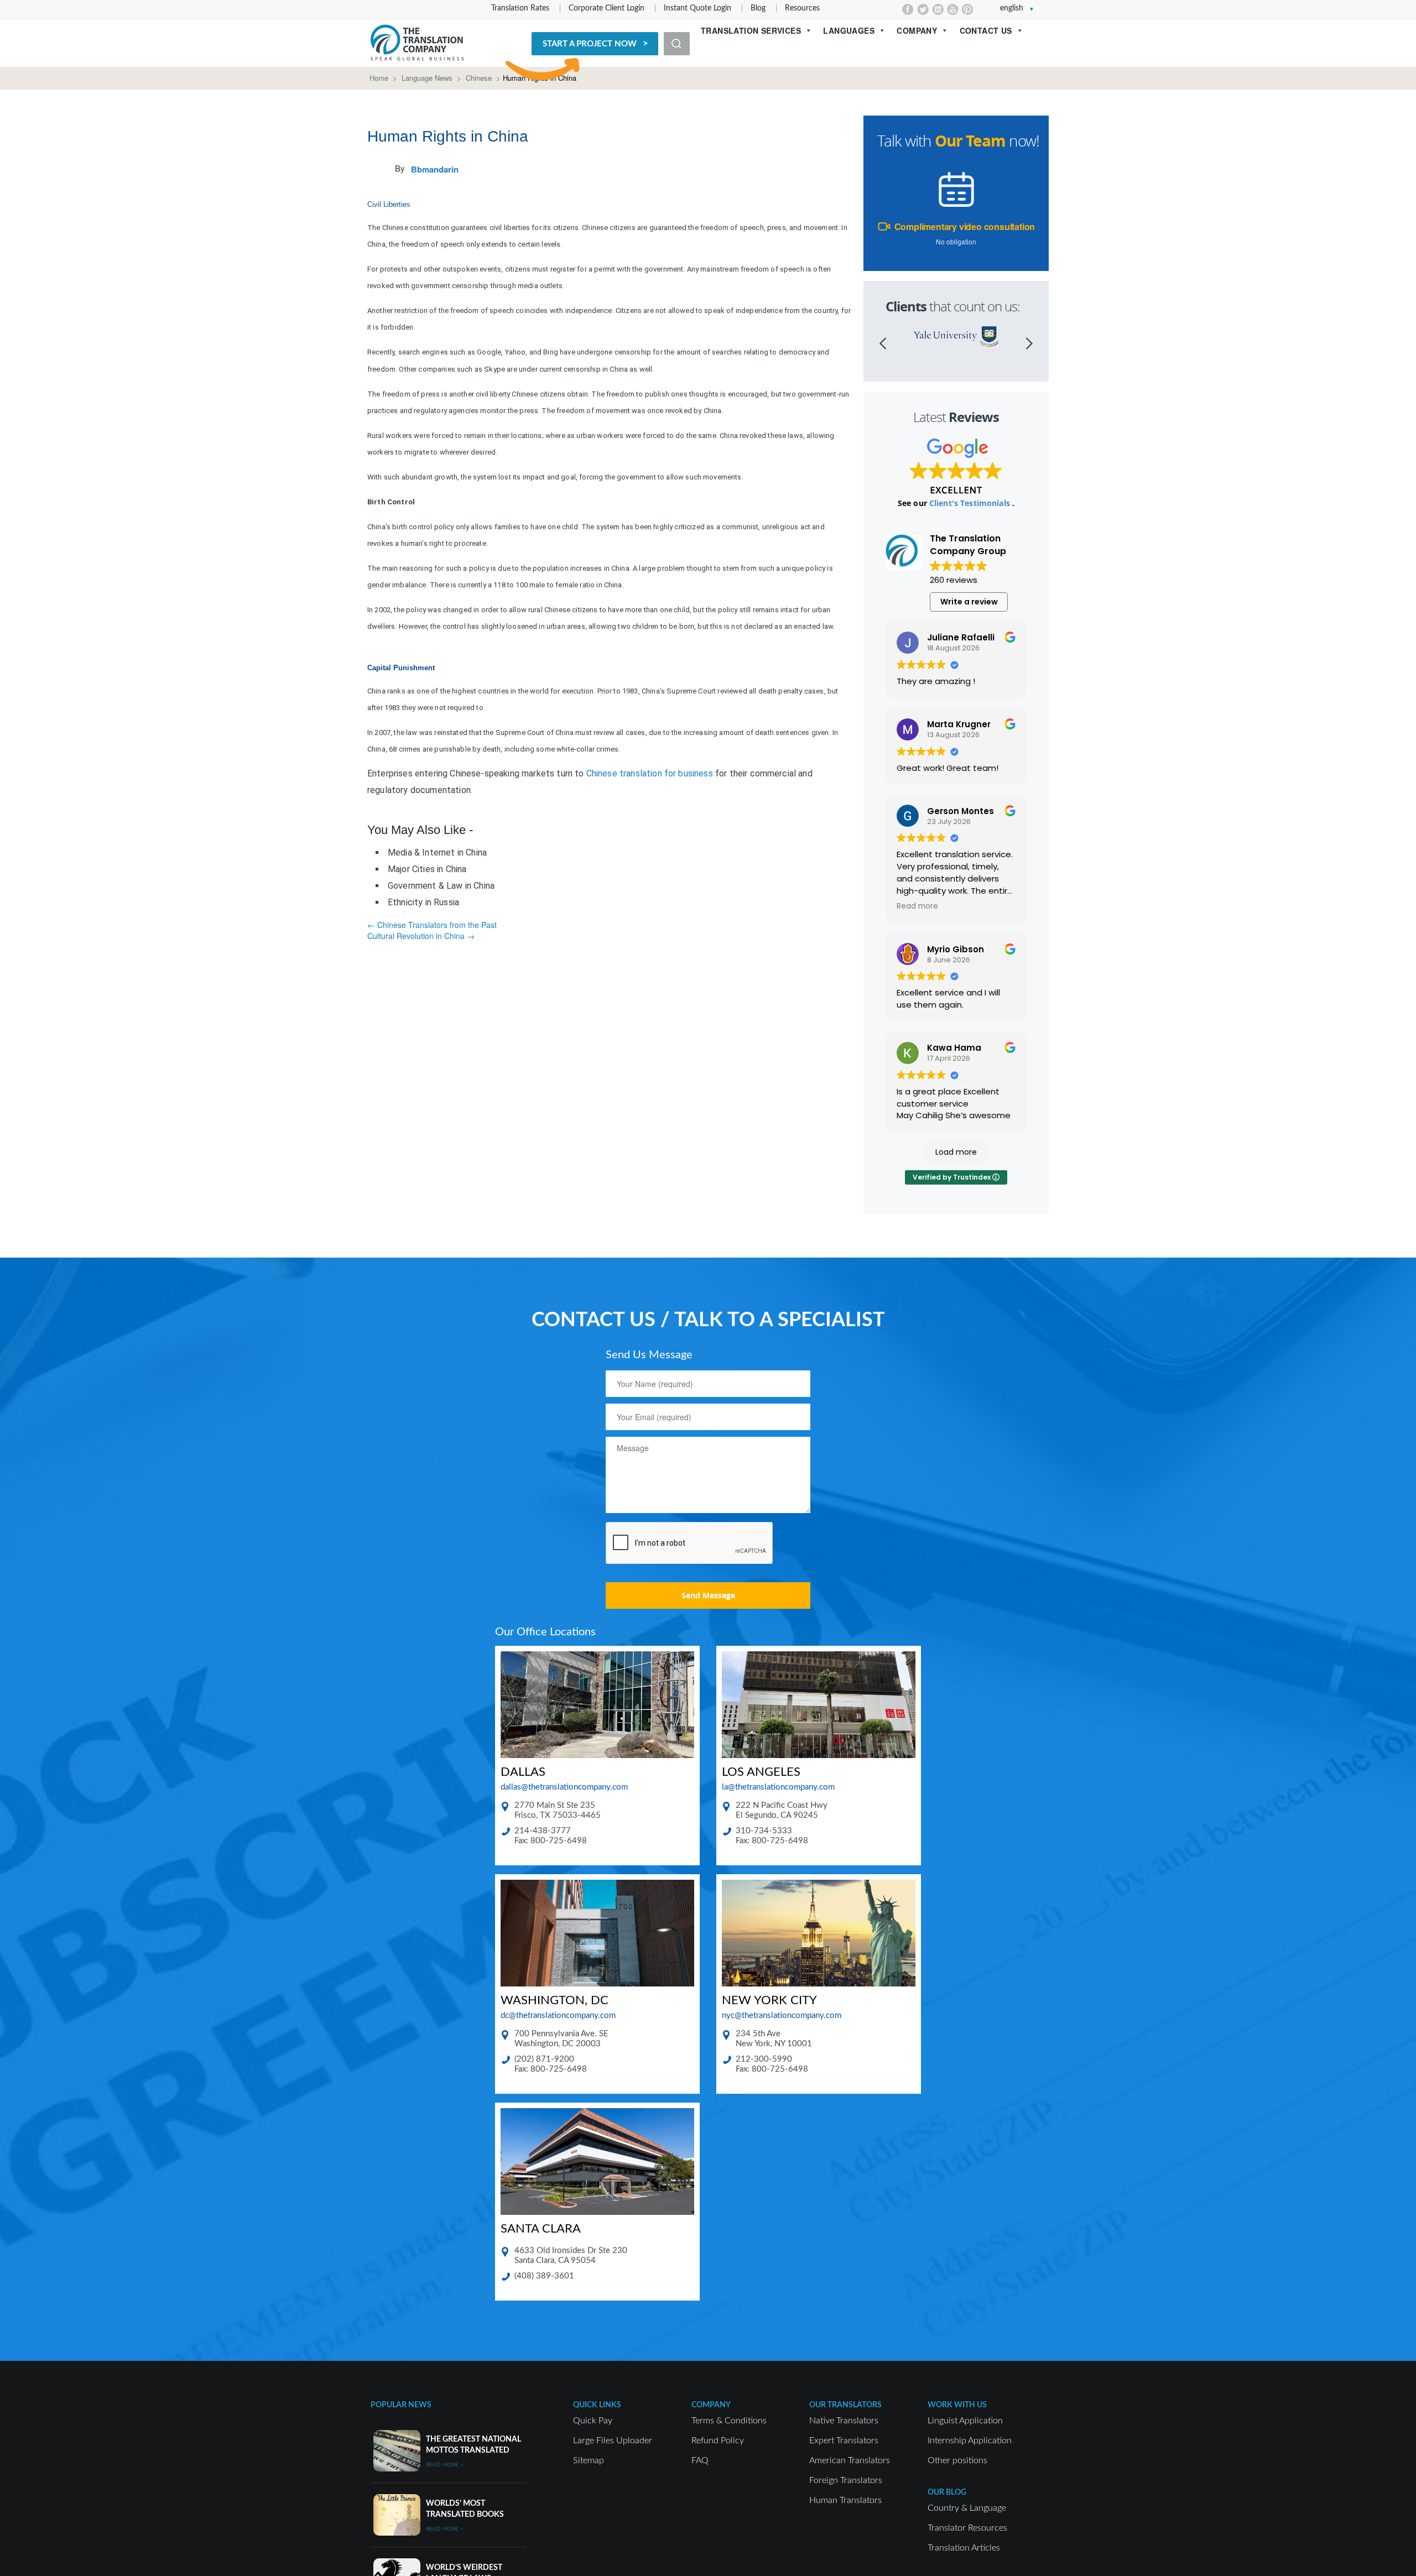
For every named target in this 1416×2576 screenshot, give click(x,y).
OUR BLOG (947, 2492)
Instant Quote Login (697, 8)
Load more (956, 1152)
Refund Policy (718, 2441)
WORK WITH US (957, 2405)
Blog (758, 8)
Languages (849, 30)
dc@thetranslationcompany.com (558, 2016)
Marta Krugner (959, 724)
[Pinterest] (968, 9)
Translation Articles (964, 2548)
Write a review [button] (969, 602)
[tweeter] (923, 9)
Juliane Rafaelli (961, 637)
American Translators (850, 2460)
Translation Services (751, 30)
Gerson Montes (961, 811)
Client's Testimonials (971, 503)
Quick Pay (593, 2421)
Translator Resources (967, 2528)
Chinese (479, 78)
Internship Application (970, 2441)
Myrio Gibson (956, 949)
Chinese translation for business (650, 773)
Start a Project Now (590, 44)
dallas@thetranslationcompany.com (564, 1787)
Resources (802, 8)
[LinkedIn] (938, 9)
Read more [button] (917, 906)
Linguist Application (965, 2421)
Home (379, 78)
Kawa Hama (954, 1048)
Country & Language (967, 2508)
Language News (427, 78)
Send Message (708, 1595)
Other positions (957, 2460)
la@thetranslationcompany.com (778, 1787)
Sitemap (589, 2460)
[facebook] (908, 9)
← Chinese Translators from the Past (432, 925)
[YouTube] (953, 9)
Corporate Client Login (607, 8)
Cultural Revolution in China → (421, 936)
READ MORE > (445, 2465)
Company (917, 30)
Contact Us (986, 30)
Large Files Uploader (613, 2441)
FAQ (700, 2460)
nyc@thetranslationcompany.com (782, 2016)
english (1012, 8)
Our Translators (845, 2405)
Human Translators (845, 2500)
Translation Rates (520, 8)
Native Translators (844, 2421)
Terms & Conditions (729, 2421)
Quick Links (597, 2405)
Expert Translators (844, 2441)
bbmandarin (435, 169)
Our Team (970, 141)
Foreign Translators (846, 2480)
